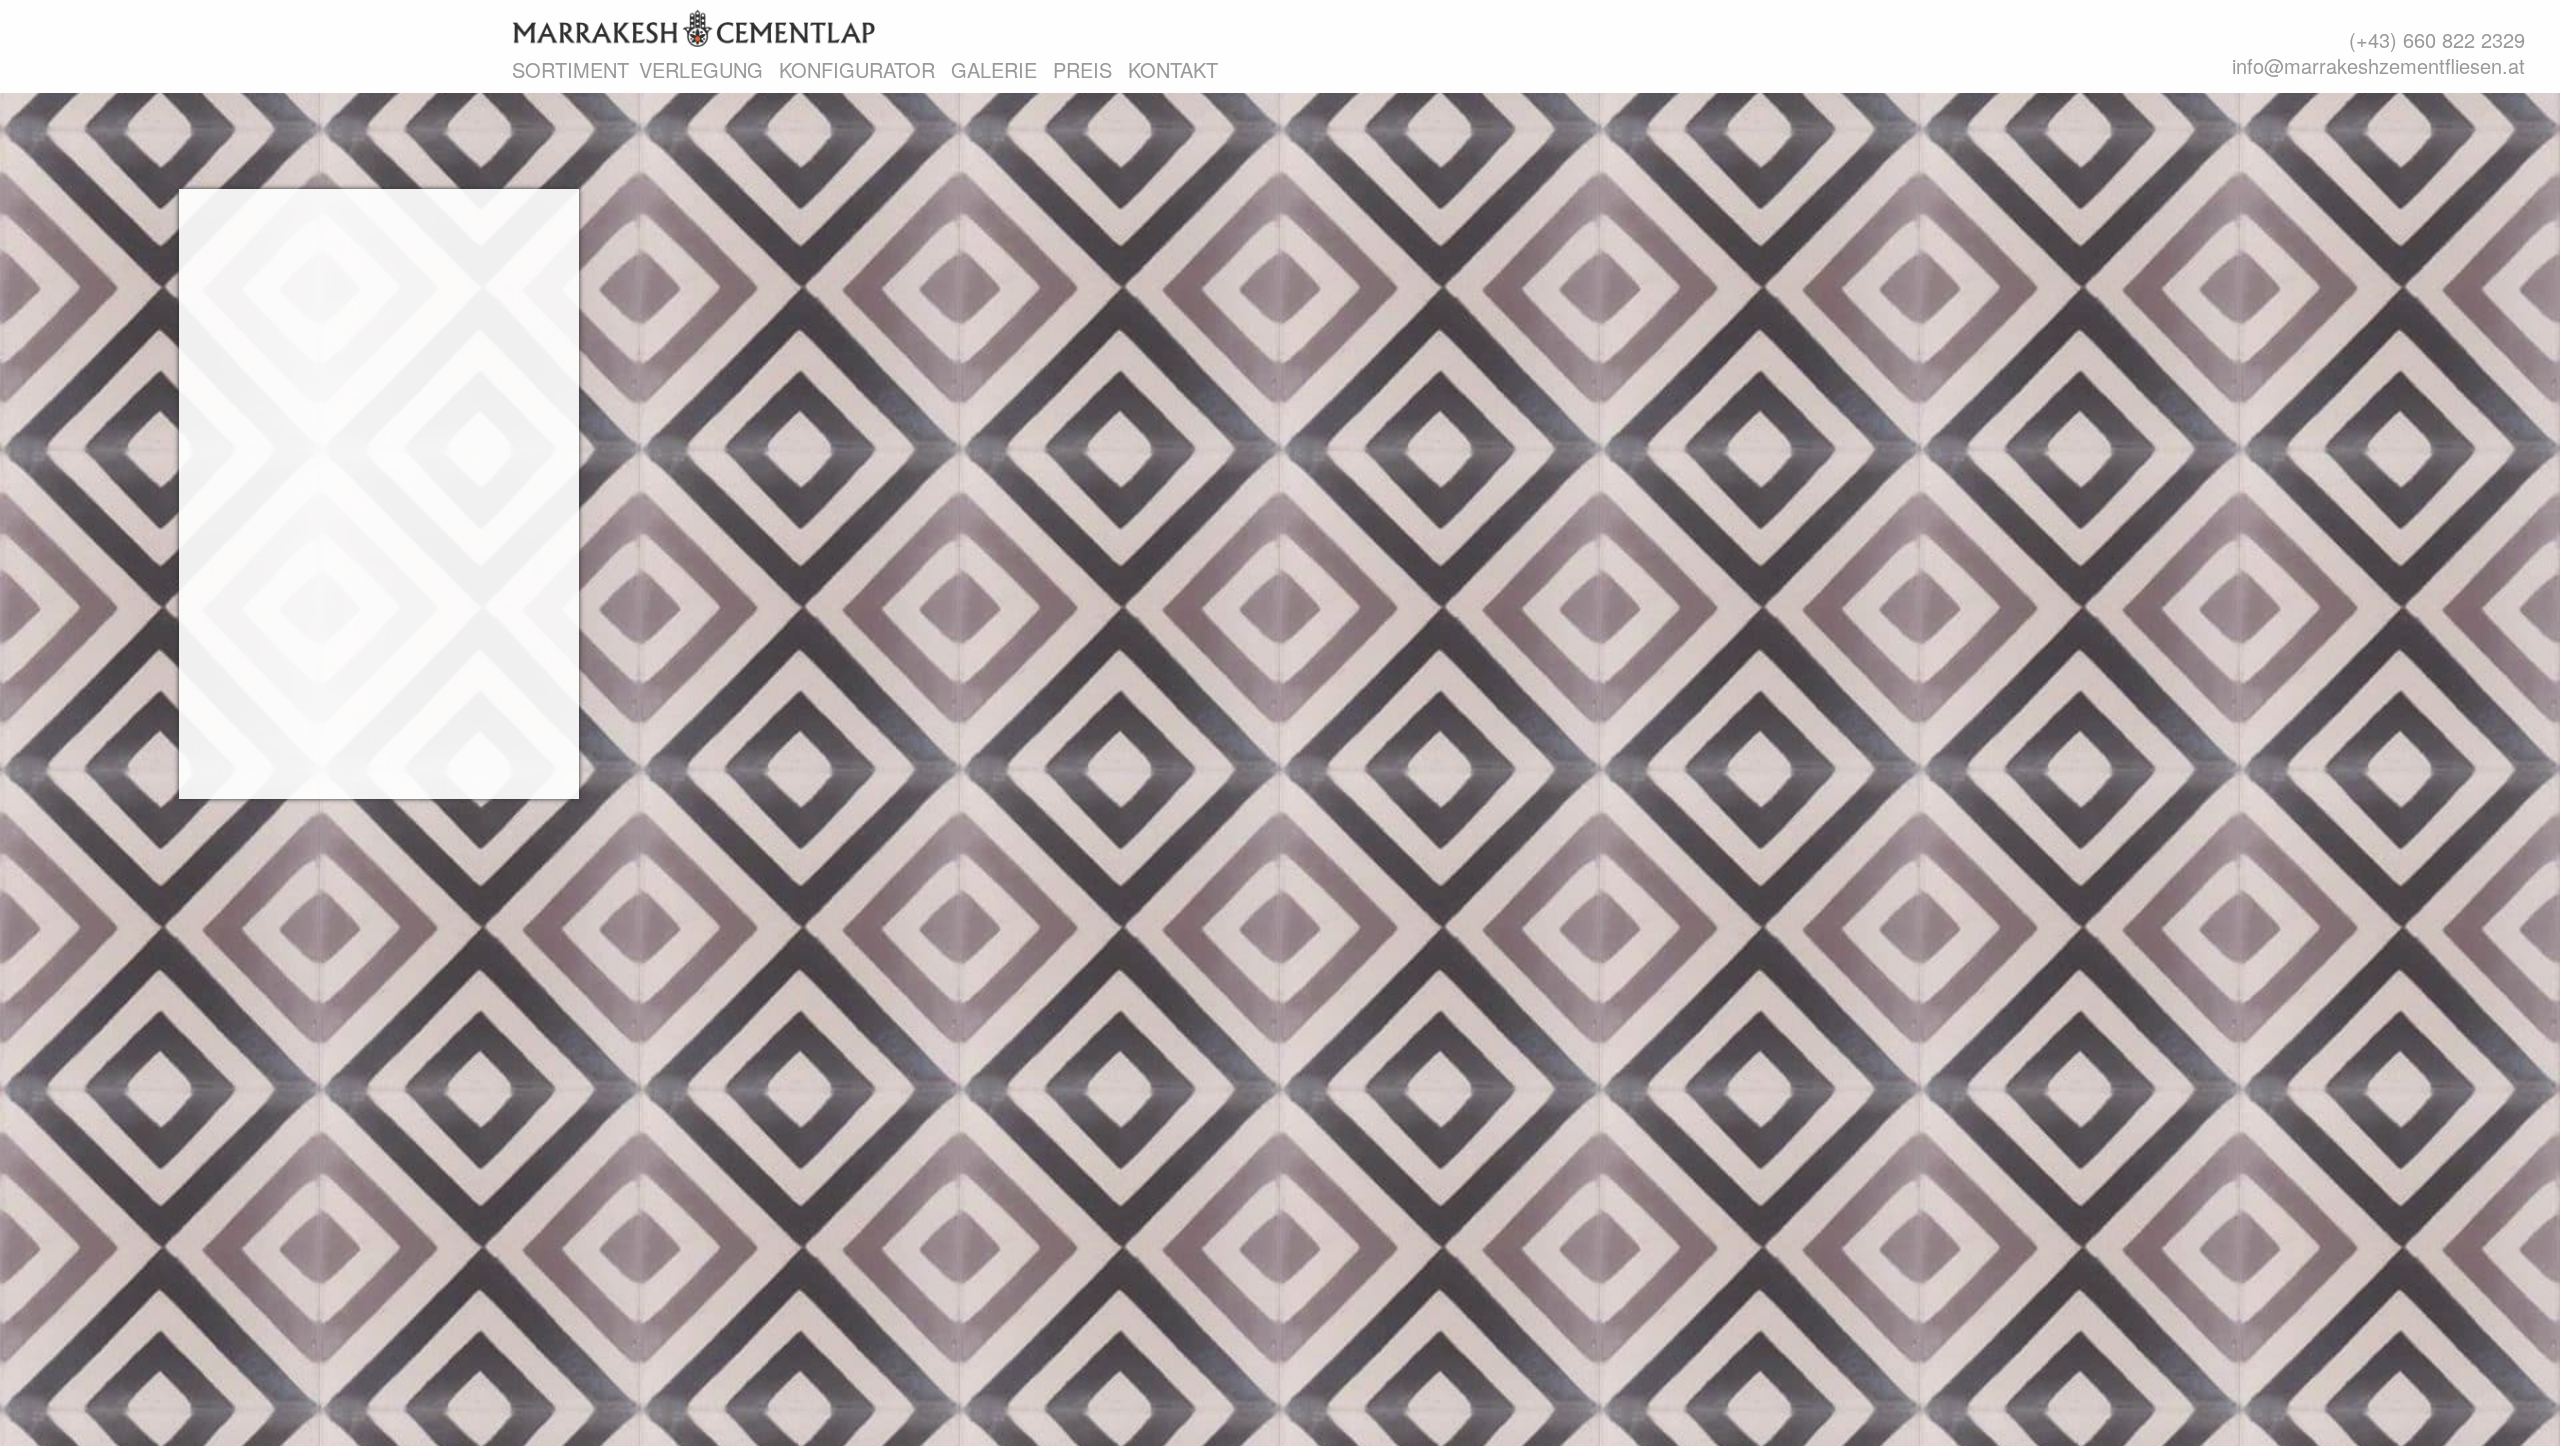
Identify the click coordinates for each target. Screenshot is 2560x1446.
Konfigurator (857, 69)
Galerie (994, 69)
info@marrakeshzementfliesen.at (2378, 65)
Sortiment (570, 69)
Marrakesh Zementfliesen (693, 28)
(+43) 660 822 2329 (2437, 39)
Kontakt (1173, 69)
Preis (1082, 69)
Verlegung (701, 69)
